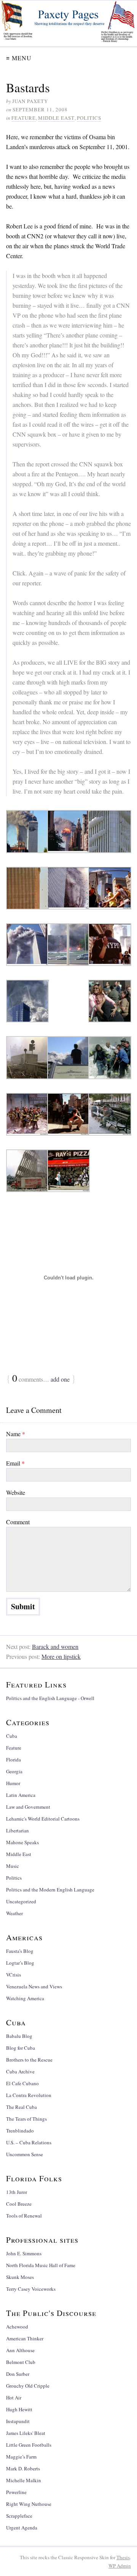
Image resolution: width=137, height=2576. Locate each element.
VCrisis (14, 1975)
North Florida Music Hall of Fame (41, 2265)
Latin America (21, 1795)
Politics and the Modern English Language (50, 1890)
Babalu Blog (19, 2036)
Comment (18, 1522)
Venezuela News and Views (34, 1986)
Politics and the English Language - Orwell (50, 1698)
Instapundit (18, 2421)
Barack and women (55, 1646)
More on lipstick (61, 1656)
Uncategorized (21, 1901)
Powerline (16, 2492)
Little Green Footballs (29, 2445)
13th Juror (17, 2192)
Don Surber (18, 2374)
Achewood (17, 2327)
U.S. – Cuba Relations (29, 2142)
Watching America (25, 1998)
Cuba (12, 1736)
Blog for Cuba (21, 2048)
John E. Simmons (24, 2253)
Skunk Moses (20, 2277)
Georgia (14, 1771)
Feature (24, 118)
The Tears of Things (26, 2119)
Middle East (56, 118)
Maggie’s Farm (21, 2457)
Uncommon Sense (25, 2154)
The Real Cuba (22, 2107)
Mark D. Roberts (23, 2468)
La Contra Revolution (29, 2095)
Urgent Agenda (22, 2528)
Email (15, 1463)
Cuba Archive (20, 2071)
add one (60, 1379)
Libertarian (18, 1830)
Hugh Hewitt (19, 2409)
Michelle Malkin (24, 2480)
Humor (13, 1783)
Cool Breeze (19, 2204)
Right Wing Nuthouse (29, 2504)
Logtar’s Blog (20, 1963)
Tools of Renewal (24, 2216)
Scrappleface (19, 2516)
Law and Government (28, 1807)
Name (16, 1434)
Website (16, 1492)
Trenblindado (20, 2131)
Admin (120, 2566)
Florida (14, 1760)
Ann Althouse (20, 2350)
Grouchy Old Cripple (28, 2386)
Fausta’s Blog (20, 1951)
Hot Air (14, 2398)
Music (13, 1866)
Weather (14, 1913)
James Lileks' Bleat (26, 2433)
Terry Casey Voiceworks (31, 2289)
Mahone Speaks (22, 1842)
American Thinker (25, 2338)
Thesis (123, 2557)
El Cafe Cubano (22, 2083)
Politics (89, 118)
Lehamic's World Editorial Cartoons (43, 1819)
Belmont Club (21, 2362)
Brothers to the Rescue (29, 2060)
